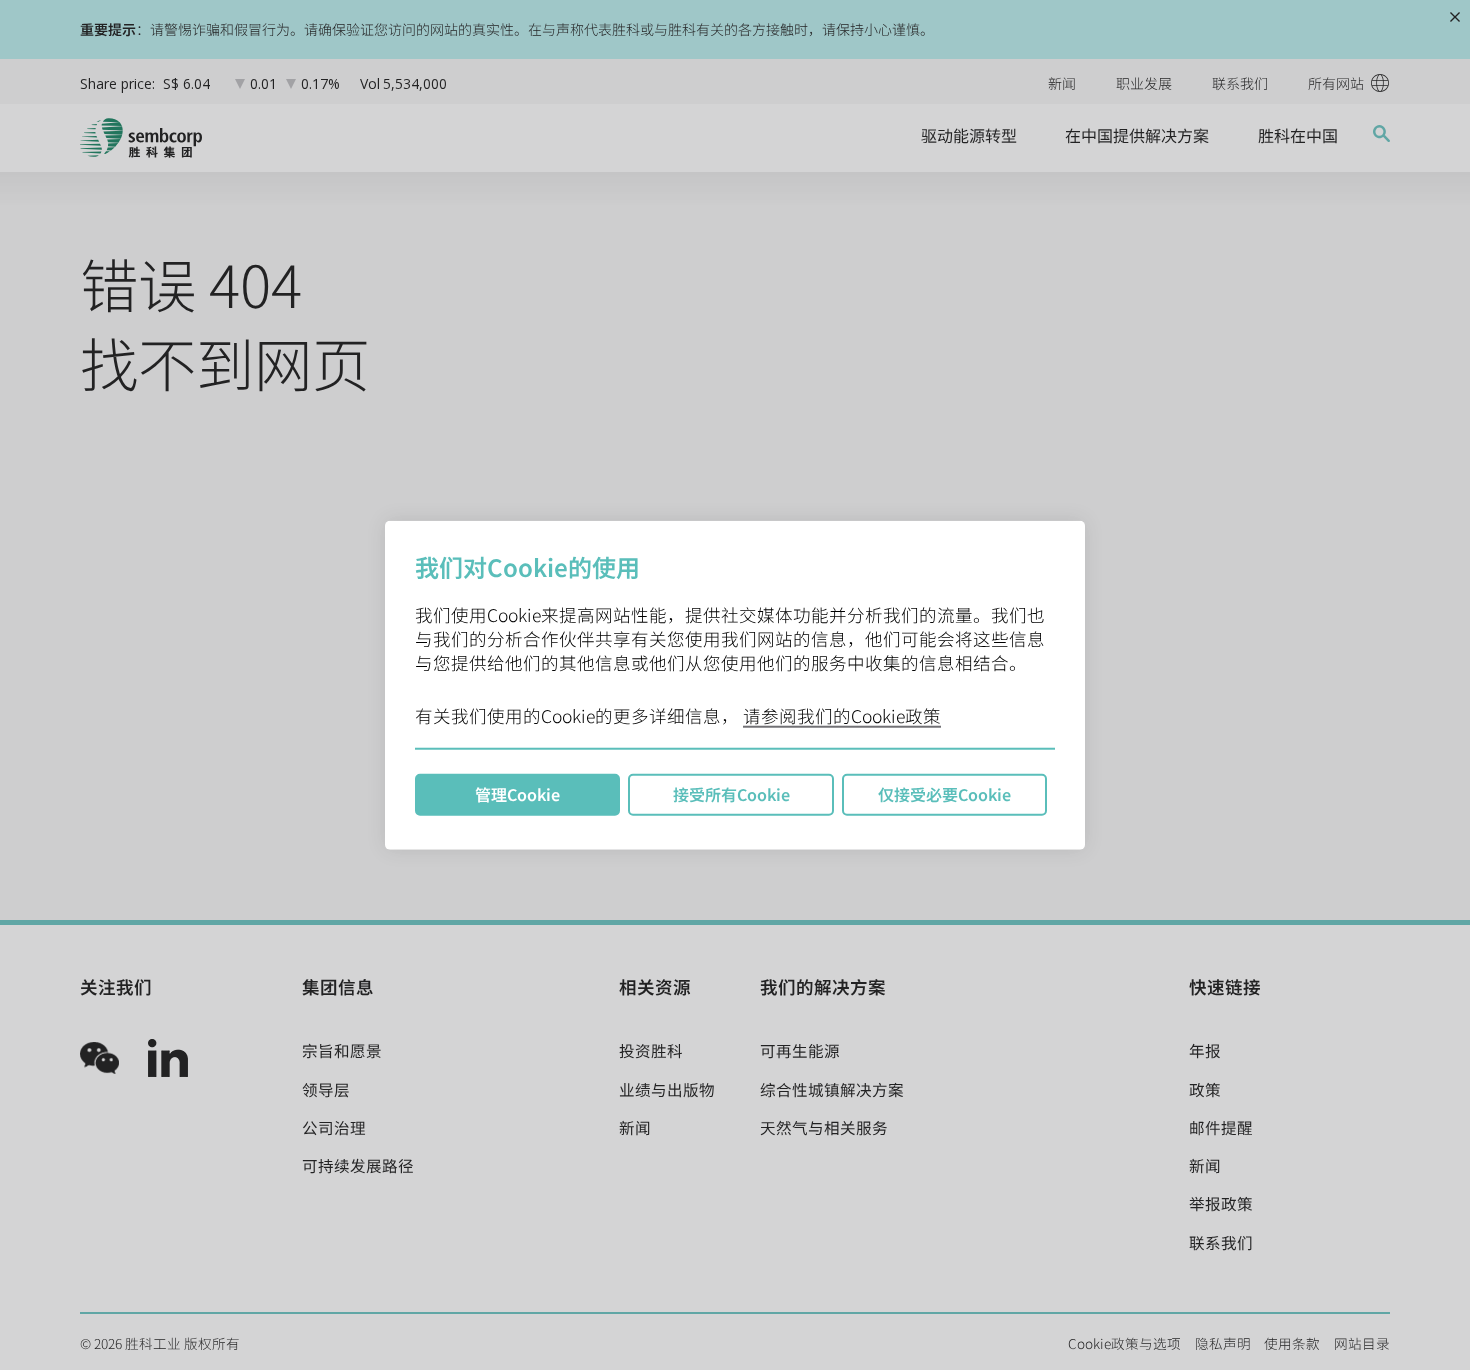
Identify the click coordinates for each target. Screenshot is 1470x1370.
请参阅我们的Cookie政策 (842, 715)
